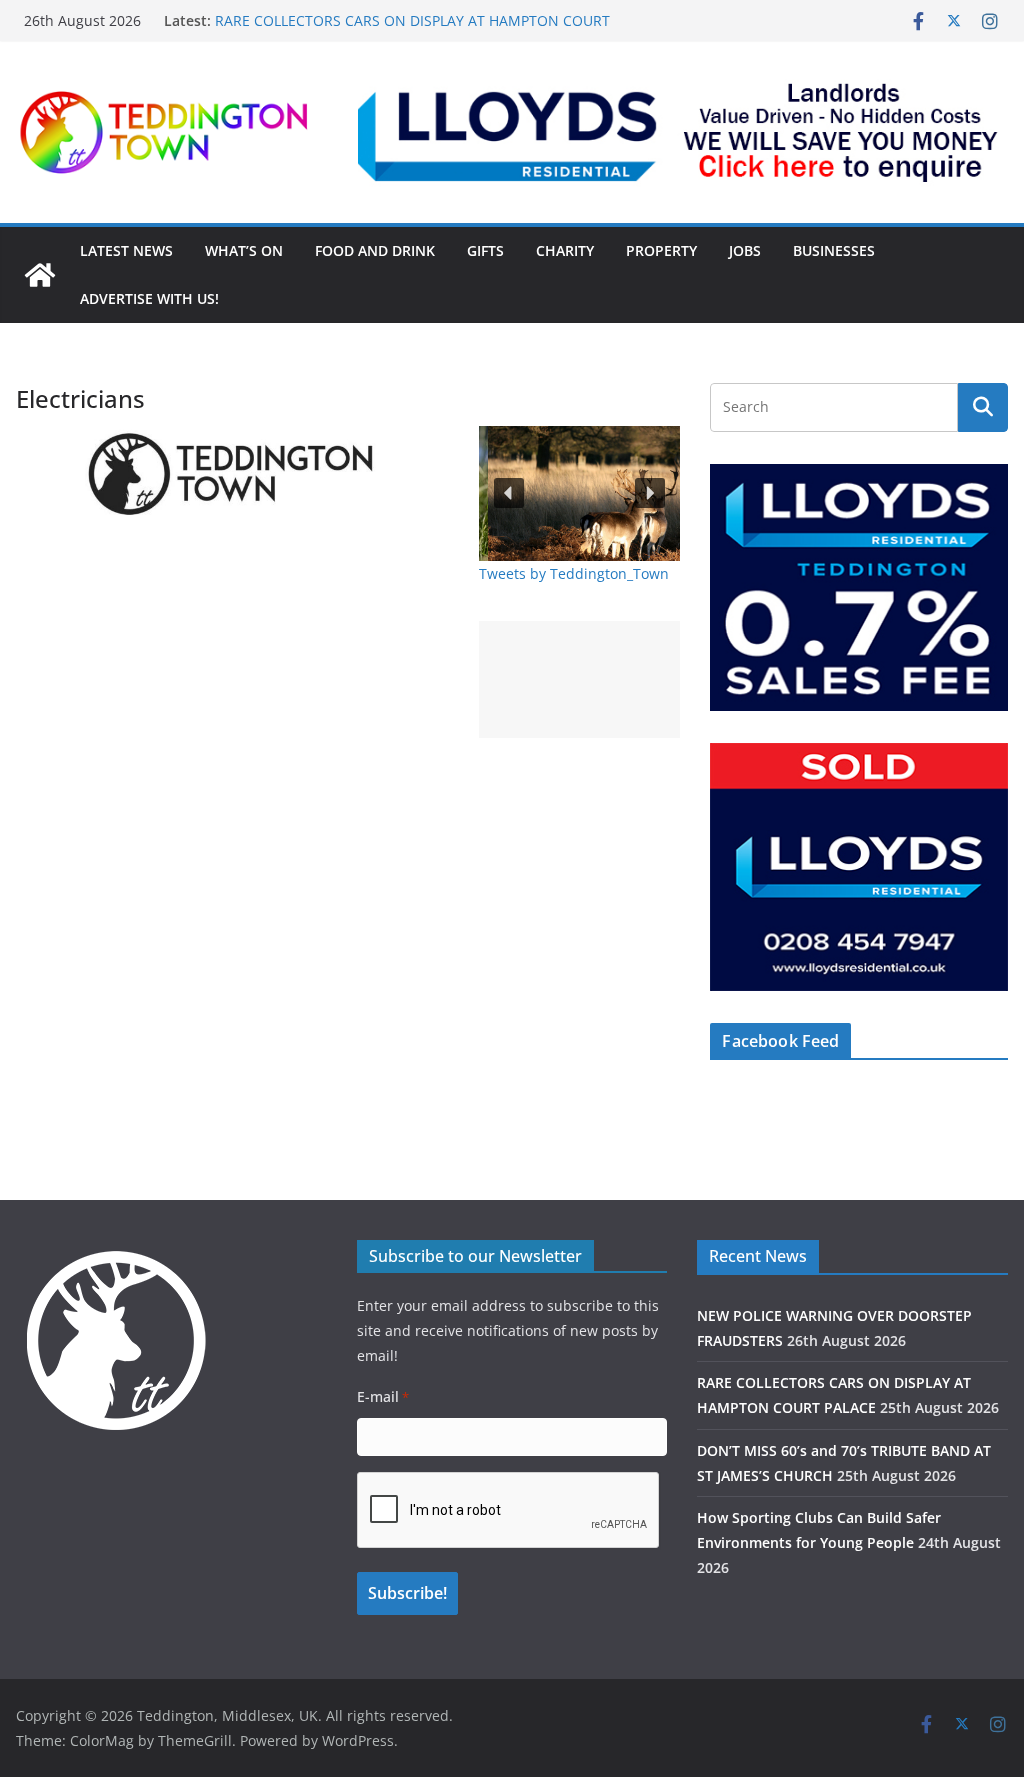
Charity (565, 250)
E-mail (383, 1396)
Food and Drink (375, 250)
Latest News (126, 250)
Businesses (834, 250)
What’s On (244, 250)
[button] (683, 132)
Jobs (745, 250)
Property (661, 250)
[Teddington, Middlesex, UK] (40, 275)
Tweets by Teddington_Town (574, 573)
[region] (683, 132)
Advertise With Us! (149, 298)
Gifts (485, 250)
